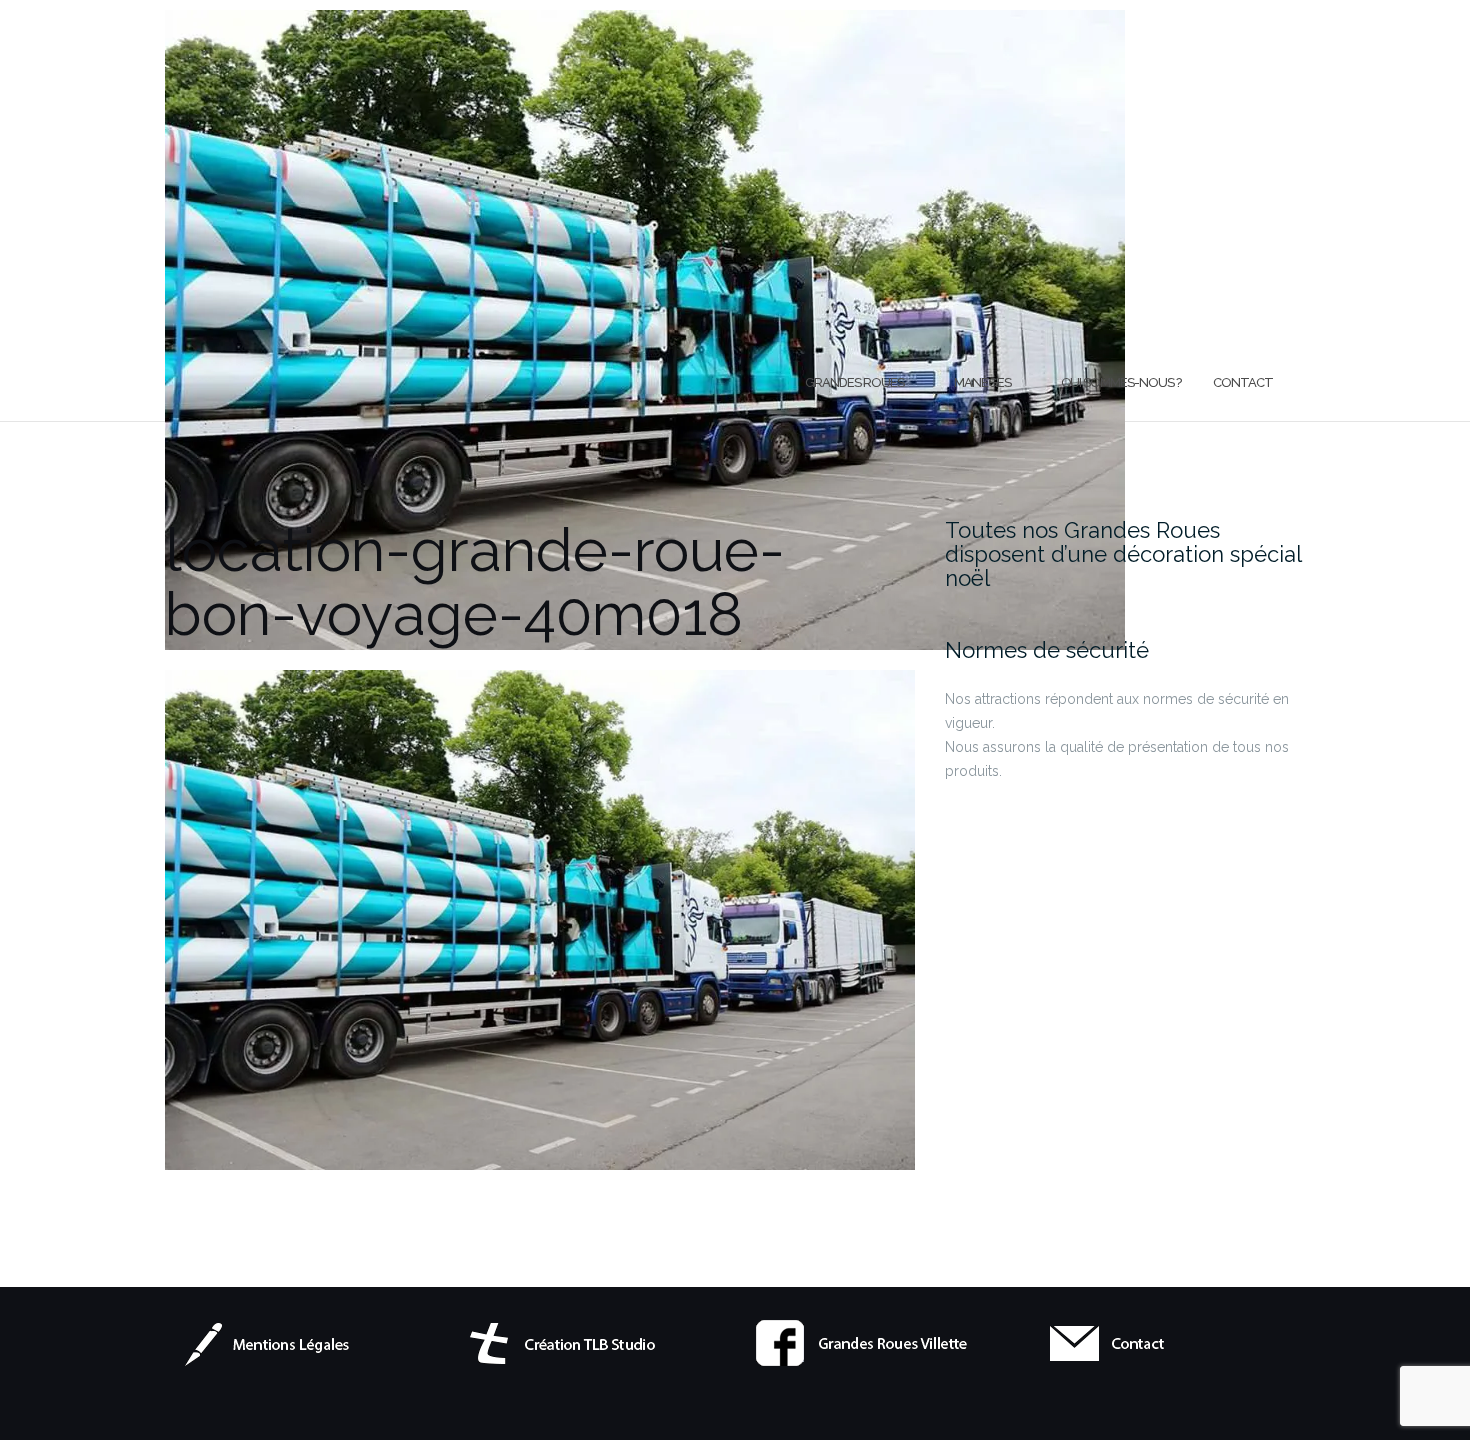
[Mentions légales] (279, 1342)
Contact (1243, 382)
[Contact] (1157, 1342)
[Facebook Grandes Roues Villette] (864, 1342)
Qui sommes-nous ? (1121, 382)
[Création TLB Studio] (572, 1342)
